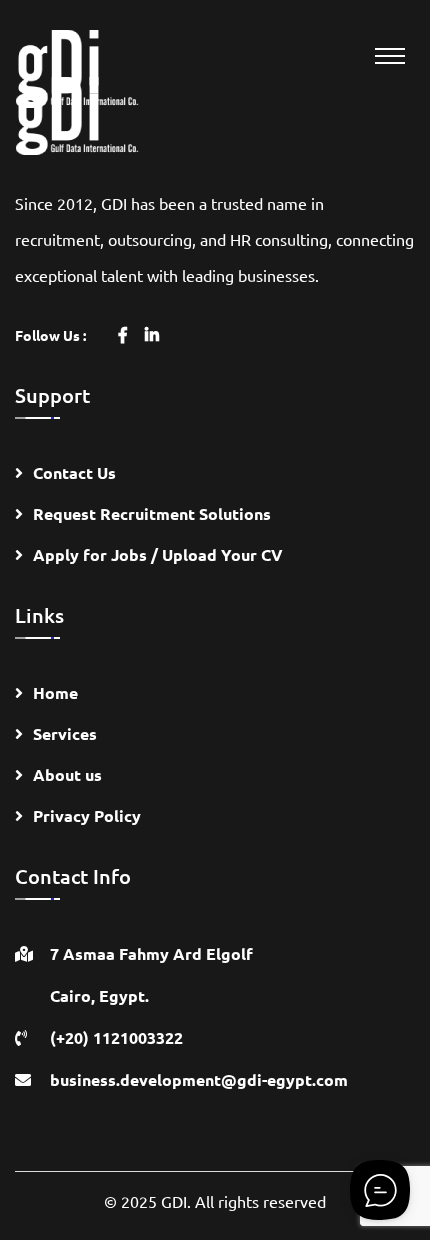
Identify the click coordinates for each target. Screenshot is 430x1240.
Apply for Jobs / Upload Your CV (158, 554)
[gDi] (95, 66)
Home (55, 692)
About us (67, 774)
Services (65, 733)
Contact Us (74, 472)
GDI (174, 1201)
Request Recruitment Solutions (152, 513)
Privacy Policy (87, 815)
